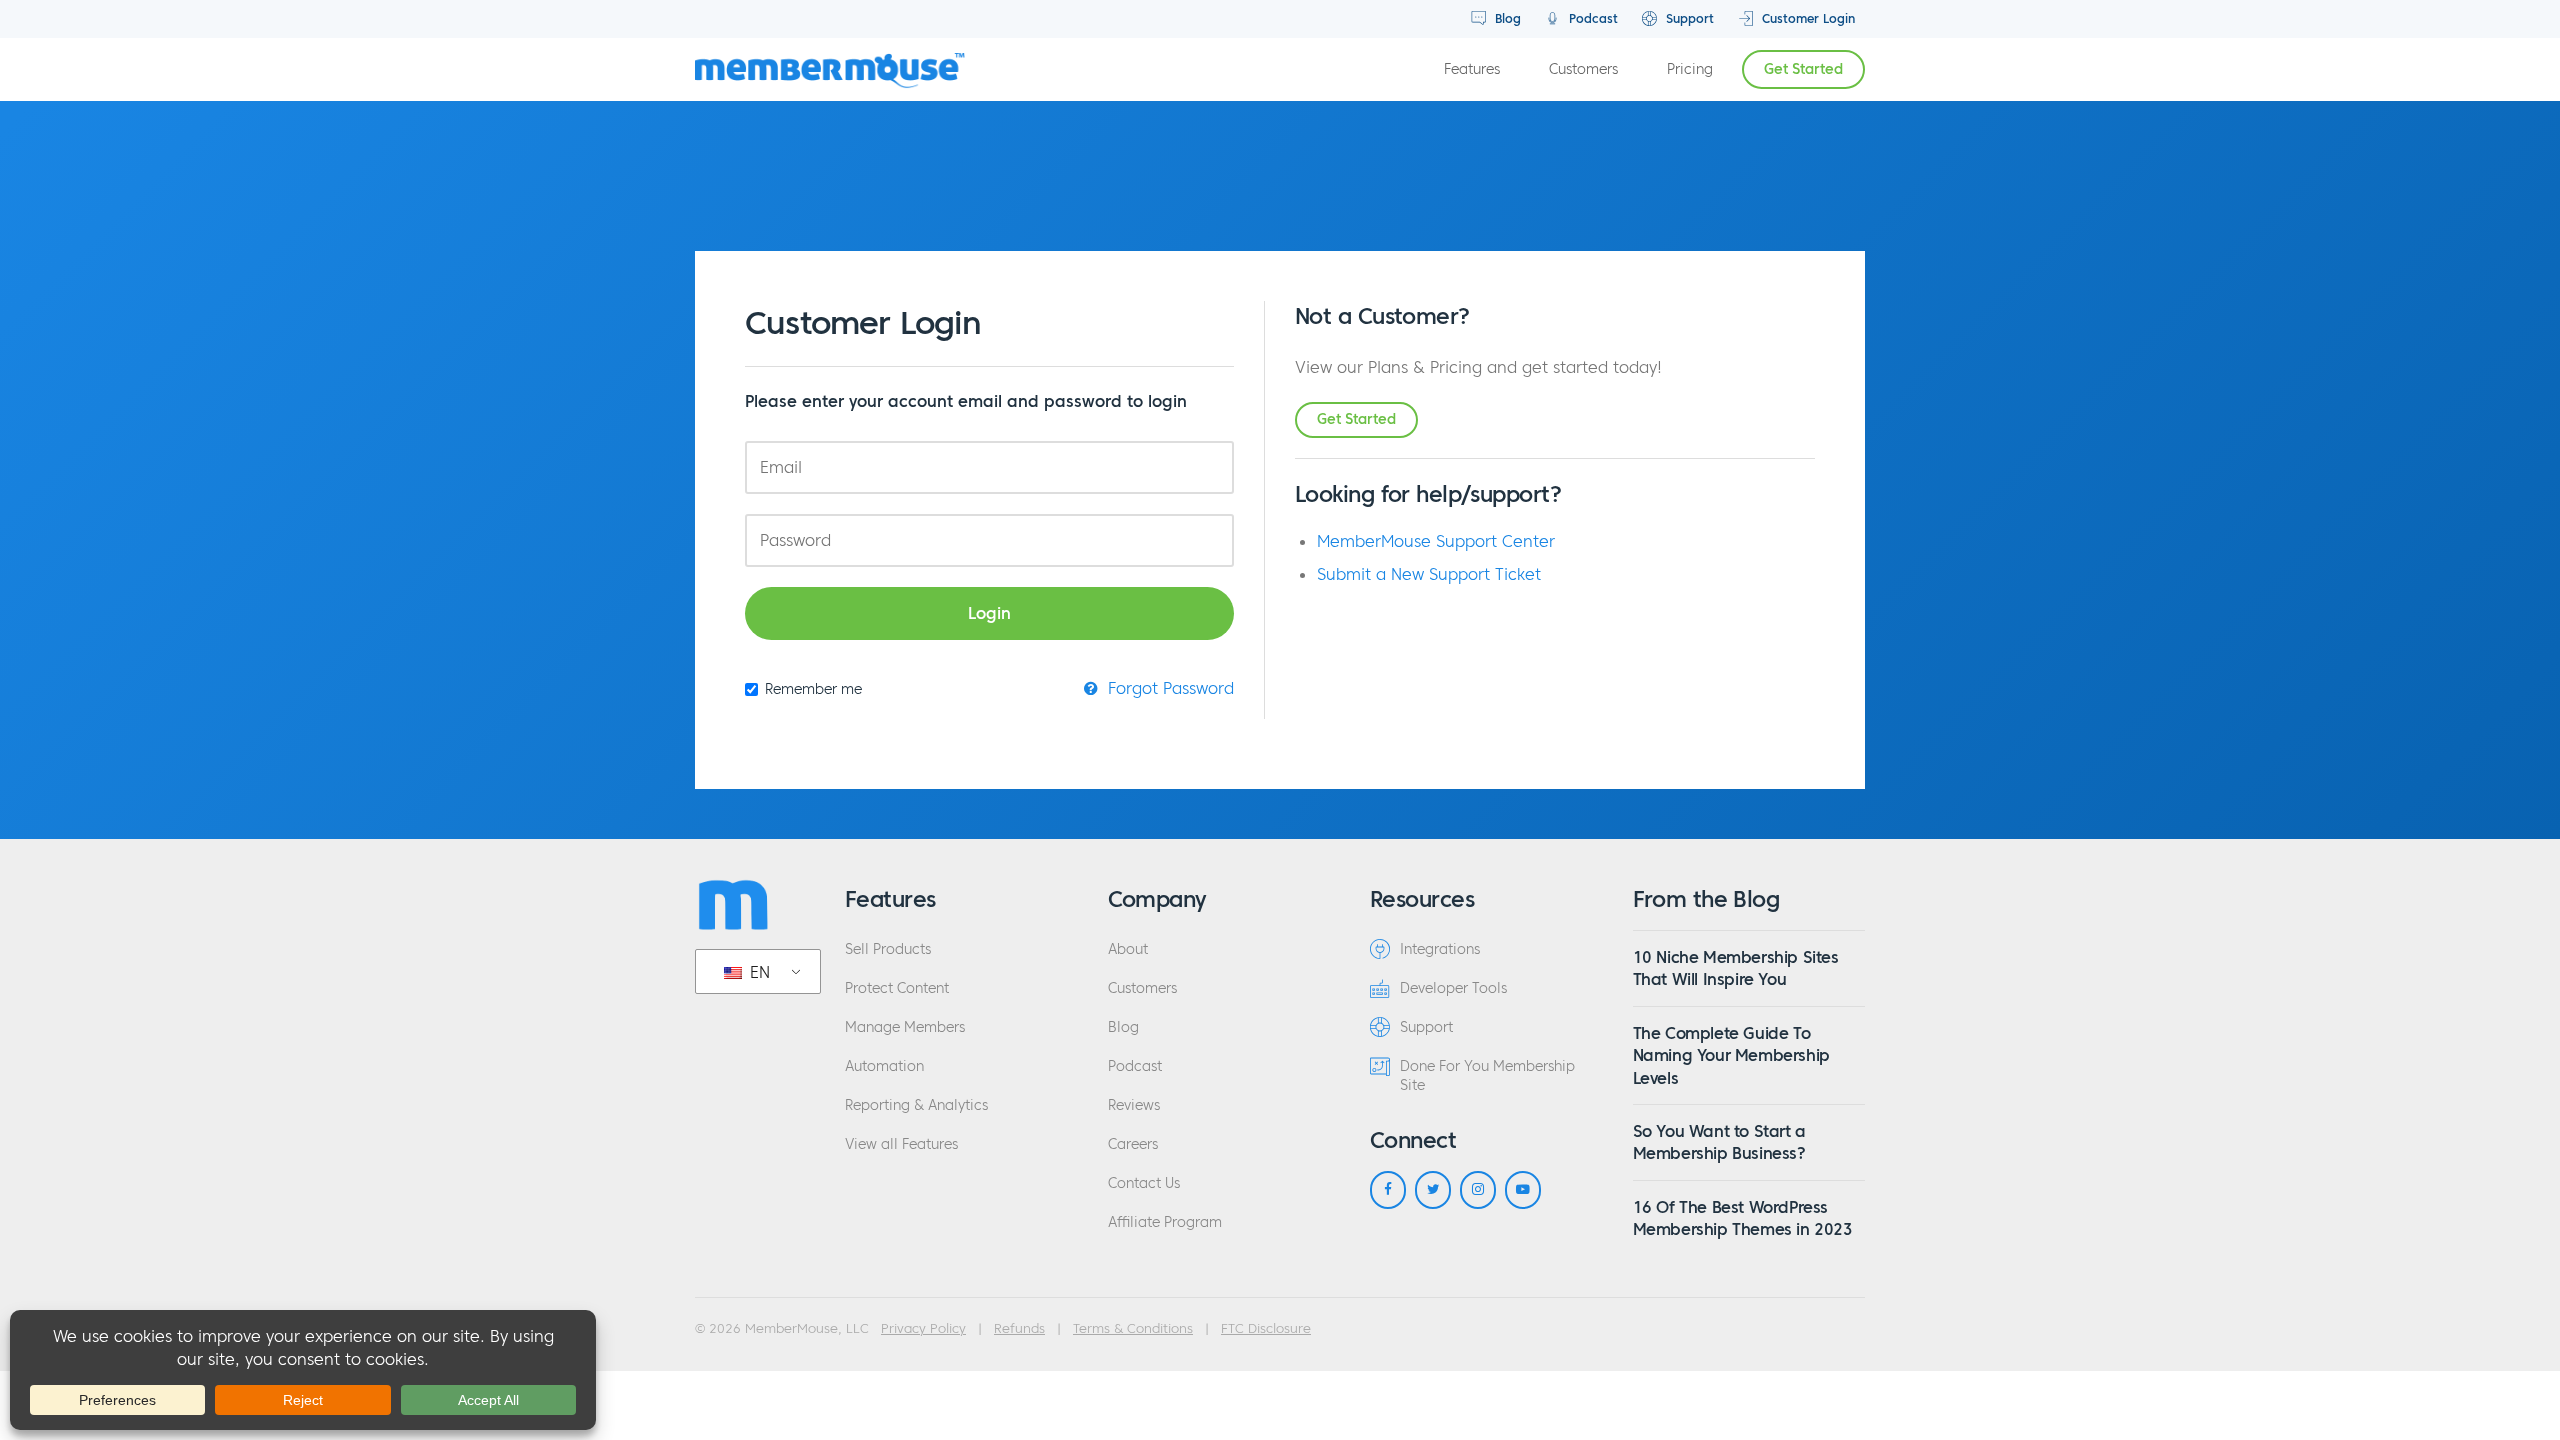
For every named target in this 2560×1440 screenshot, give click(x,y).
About (1128, 949)
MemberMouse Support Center (1436, 541)
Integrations (1440, 949)
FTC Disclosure (1266, 1329)
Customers (1583, 69)
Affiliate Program (1165, 1222)
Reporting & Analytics (916, 1105)
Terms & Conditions (1133, 1329)
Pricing (1690, 69)
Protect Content (897, 988)
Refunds (1019, 1329)
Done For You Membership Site (1487, 1076)
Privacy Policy (923, 1329)
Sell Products (888, 949)
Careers (1133, 1144)
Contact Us (1144, 1183)
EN (757, 972)
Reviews (1134, 1105)
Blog (1506, 18)
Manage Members (905, 1027)
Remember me (813, 689)
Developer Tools (1453, 988)
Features (1472, 69)
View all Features (901, 1144)
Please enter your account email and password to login (966, 401)
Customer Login (1806, 18)
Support (1688, 18)
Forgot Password (1168, 688)
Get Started (1803, 69)
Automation (884, 1066)
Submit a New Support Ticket (1429, 574)
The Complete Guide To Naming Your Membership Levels (1731, 1055)
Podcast (1591, 18)
